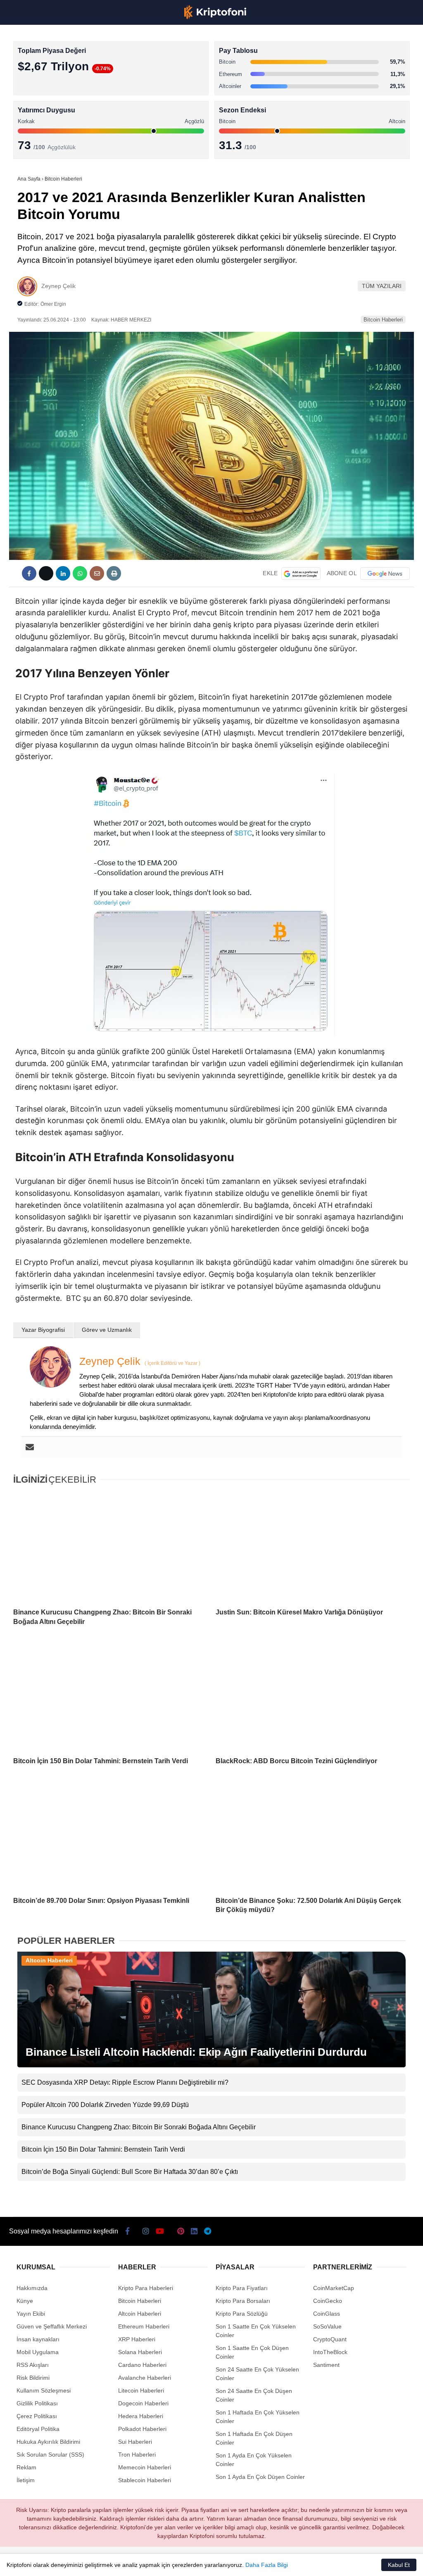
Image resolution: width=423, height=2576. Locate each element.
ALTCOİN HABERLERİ (40, 101)
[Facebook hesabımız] (34, 2563)
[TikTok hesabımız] (164, 2563)
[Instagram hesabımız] (99, 2563)
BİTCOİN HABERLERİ (40, 85)
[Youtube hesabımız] (132, 2563)
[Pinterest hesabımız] (197, 2563)
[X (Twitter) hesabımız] (67, 2563)
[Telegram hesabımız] (262, 2563)
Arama (338, 40)
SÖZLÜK (23, 135)
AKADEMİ (25, 118)
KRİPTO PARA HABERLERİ (47, 68)
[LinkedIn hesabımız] (229, 2563)
